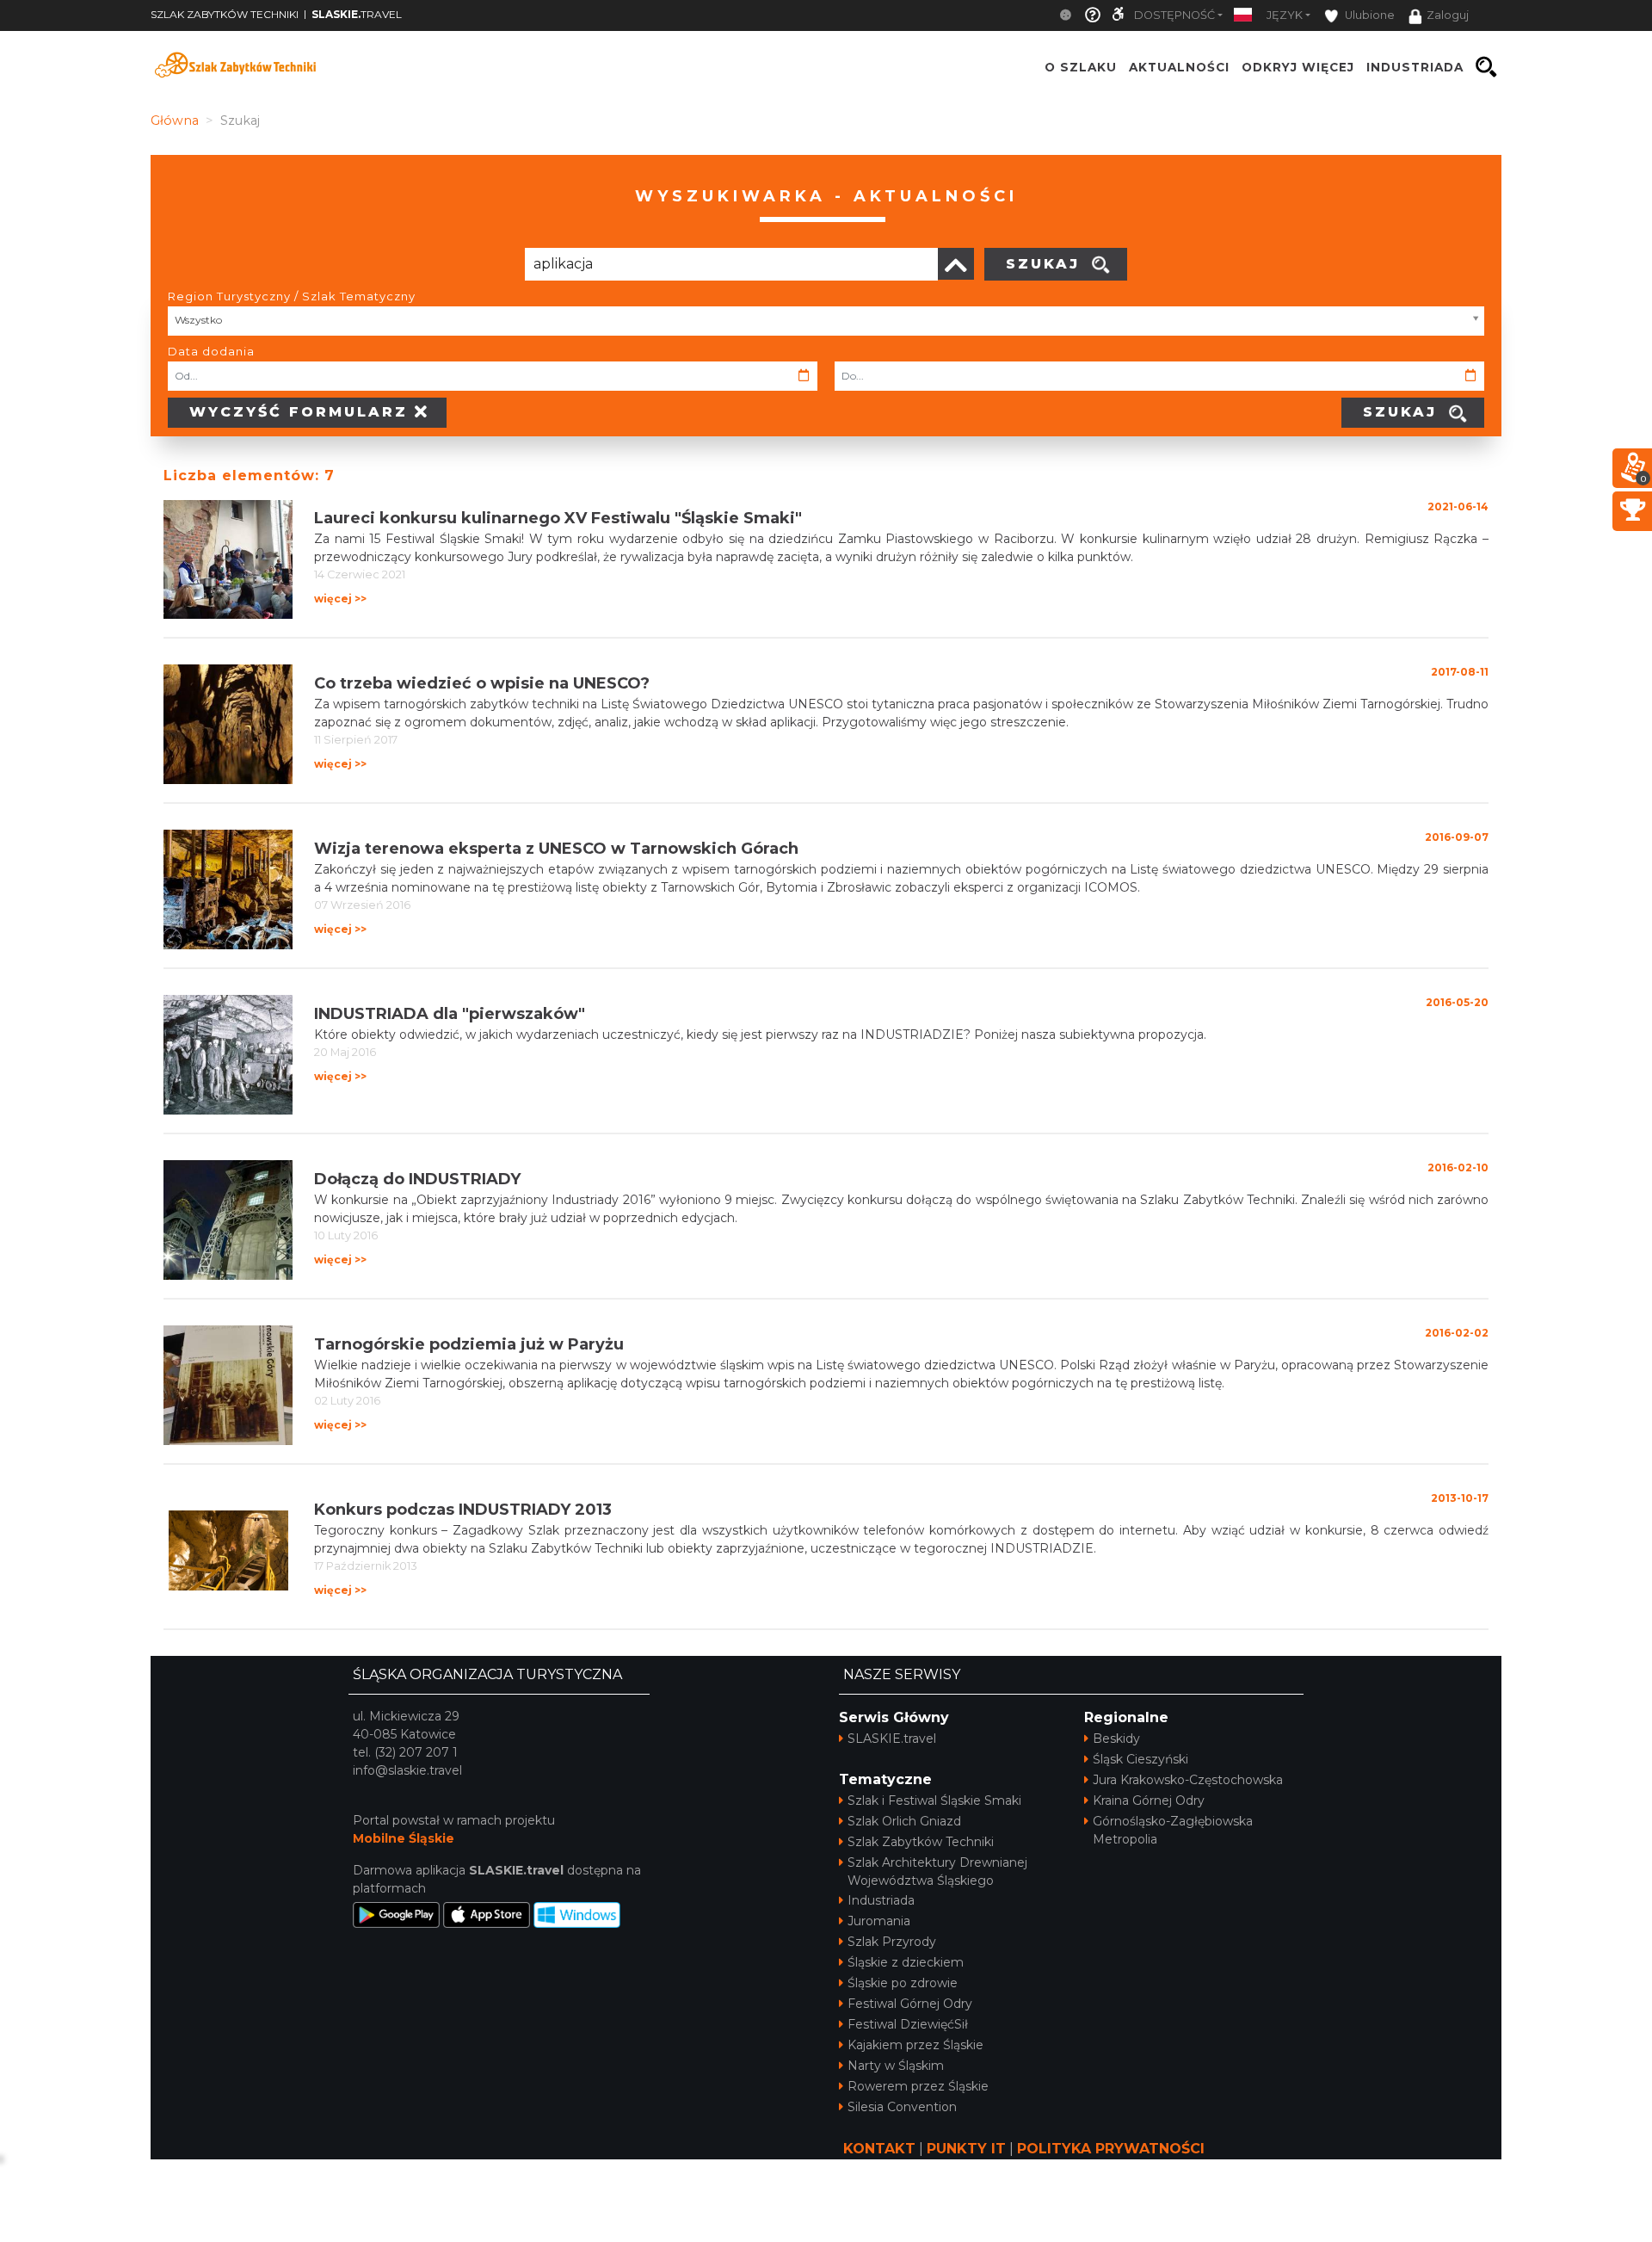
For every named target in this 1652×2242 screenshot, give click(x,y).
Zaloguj (1448, 15)
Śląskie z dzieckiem (906, 1962)
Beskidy (1116, 1739)
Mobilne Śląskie (404, 1838)
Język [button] (1285, 15)
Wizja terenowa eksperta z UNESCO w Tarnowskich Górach (556, 849)
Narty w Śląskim (896, 2066)
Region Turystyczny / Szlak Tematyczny (292, 296)
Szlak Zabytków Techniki (921, 1842)
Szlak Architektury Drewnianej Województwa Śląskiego (937, 1871)
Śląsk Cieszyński (1140, 1759)
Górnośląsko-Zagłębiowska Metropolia (1173, 1830)
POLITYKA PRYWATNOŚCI (1111, 2149)
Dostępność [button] (1174, 15)
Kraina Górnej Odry (1149, 1800)
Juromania (879, 1921)
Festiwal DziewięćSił (908, 2024)
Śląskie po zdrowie (903, 1983)
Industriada (881, 1900)
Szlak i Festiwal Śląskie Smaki (934, 1800)
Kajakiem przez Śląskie (915, 2045)
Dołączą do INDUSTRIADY (417, 1179)
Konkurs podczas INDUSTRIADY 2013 (463, 1510)
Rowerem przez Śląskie (918, 2086)
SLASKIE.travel (892, 1739)
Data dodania (211, 351)
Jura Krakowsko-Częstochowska (1188, 1780)
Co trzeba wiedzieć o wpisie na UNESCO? (482, 683)
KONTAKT (879, 2149)
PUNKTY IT (966, 2149)
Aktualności (1179, 67)
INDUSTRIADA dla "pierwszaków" (450, 1014)
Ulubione (1368, 15)
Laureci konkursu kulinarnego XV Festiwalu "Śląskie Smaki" (558, 518)
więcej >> (340, 599)
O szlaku (1081, 67)
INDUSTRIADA (1415, 67)
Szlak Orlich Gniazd (904, 1821)
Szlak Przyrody (892, 1942)
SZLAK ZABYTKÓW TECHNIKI (225, 14)
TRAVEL (357, 14)
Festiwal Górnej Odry (910, 2004)
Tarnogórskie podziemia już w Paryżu (469, 1344)
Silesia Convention (902, 2107)
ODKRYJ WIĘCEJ (1298, 67)
